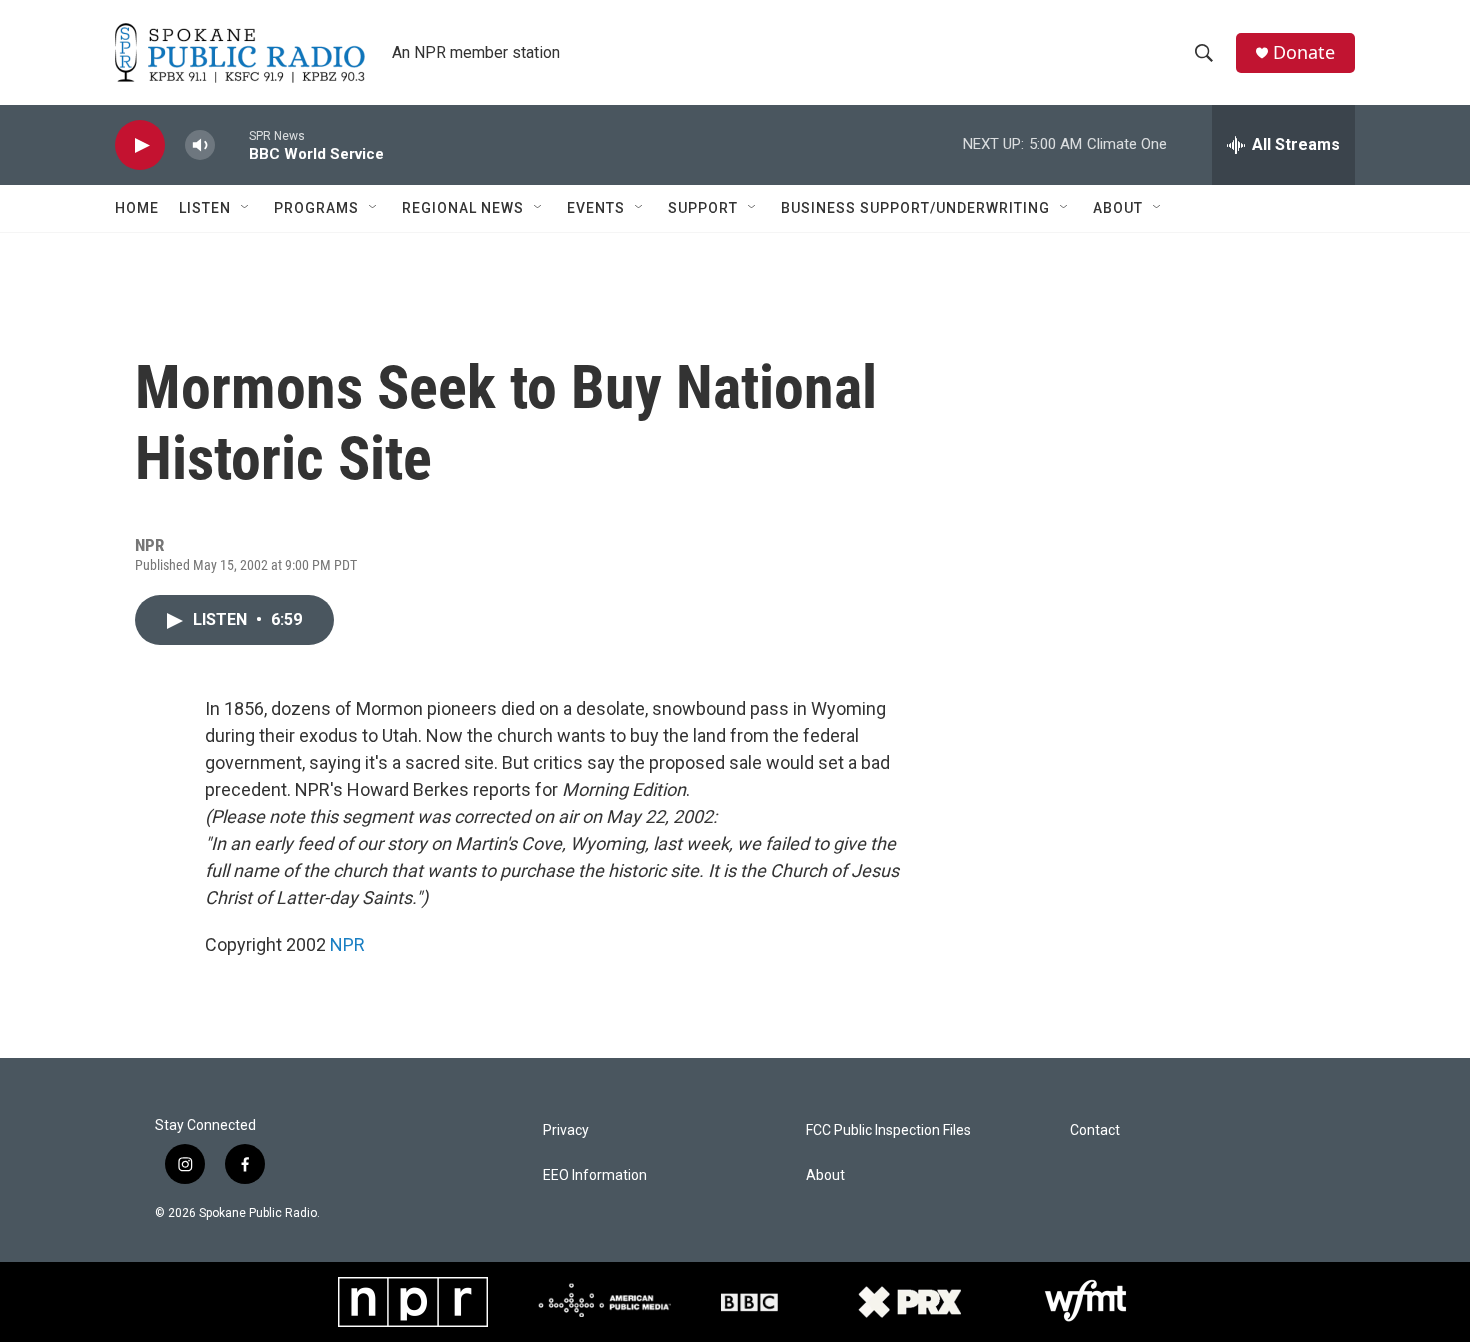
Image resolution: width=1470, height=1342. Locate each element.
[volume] (200, 145)
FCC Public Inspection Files (888, 1130)
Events (596, 208)
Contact (1095, 1130)
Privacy (566, 1130)
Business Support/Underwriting (915, 208)
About (1118, 208)
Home (137, 208)
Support (703, 208)
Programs (316, 208)
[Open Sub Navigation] (246, 208)
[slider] (232, 144)
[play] (140, 145)
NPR (347, 944)
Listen (205, 208)
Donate (1304, 52)
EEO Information (595, 1175)
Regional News (463, 208)
